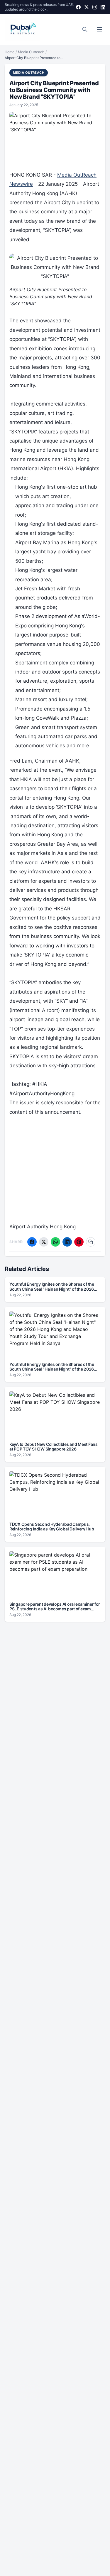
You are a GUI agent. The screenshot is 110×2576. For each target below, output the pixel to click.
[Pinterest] (79, 1242)
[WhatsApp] (55, 1242)
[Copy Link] (91, 1242)
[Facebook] (78, 7)
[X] (87, 7)
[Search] (85, 29)
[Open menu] (99, 29)
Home (10, 52)
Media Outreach (31, 52)
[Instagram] (95, 7)
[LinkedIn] (103, 7)
